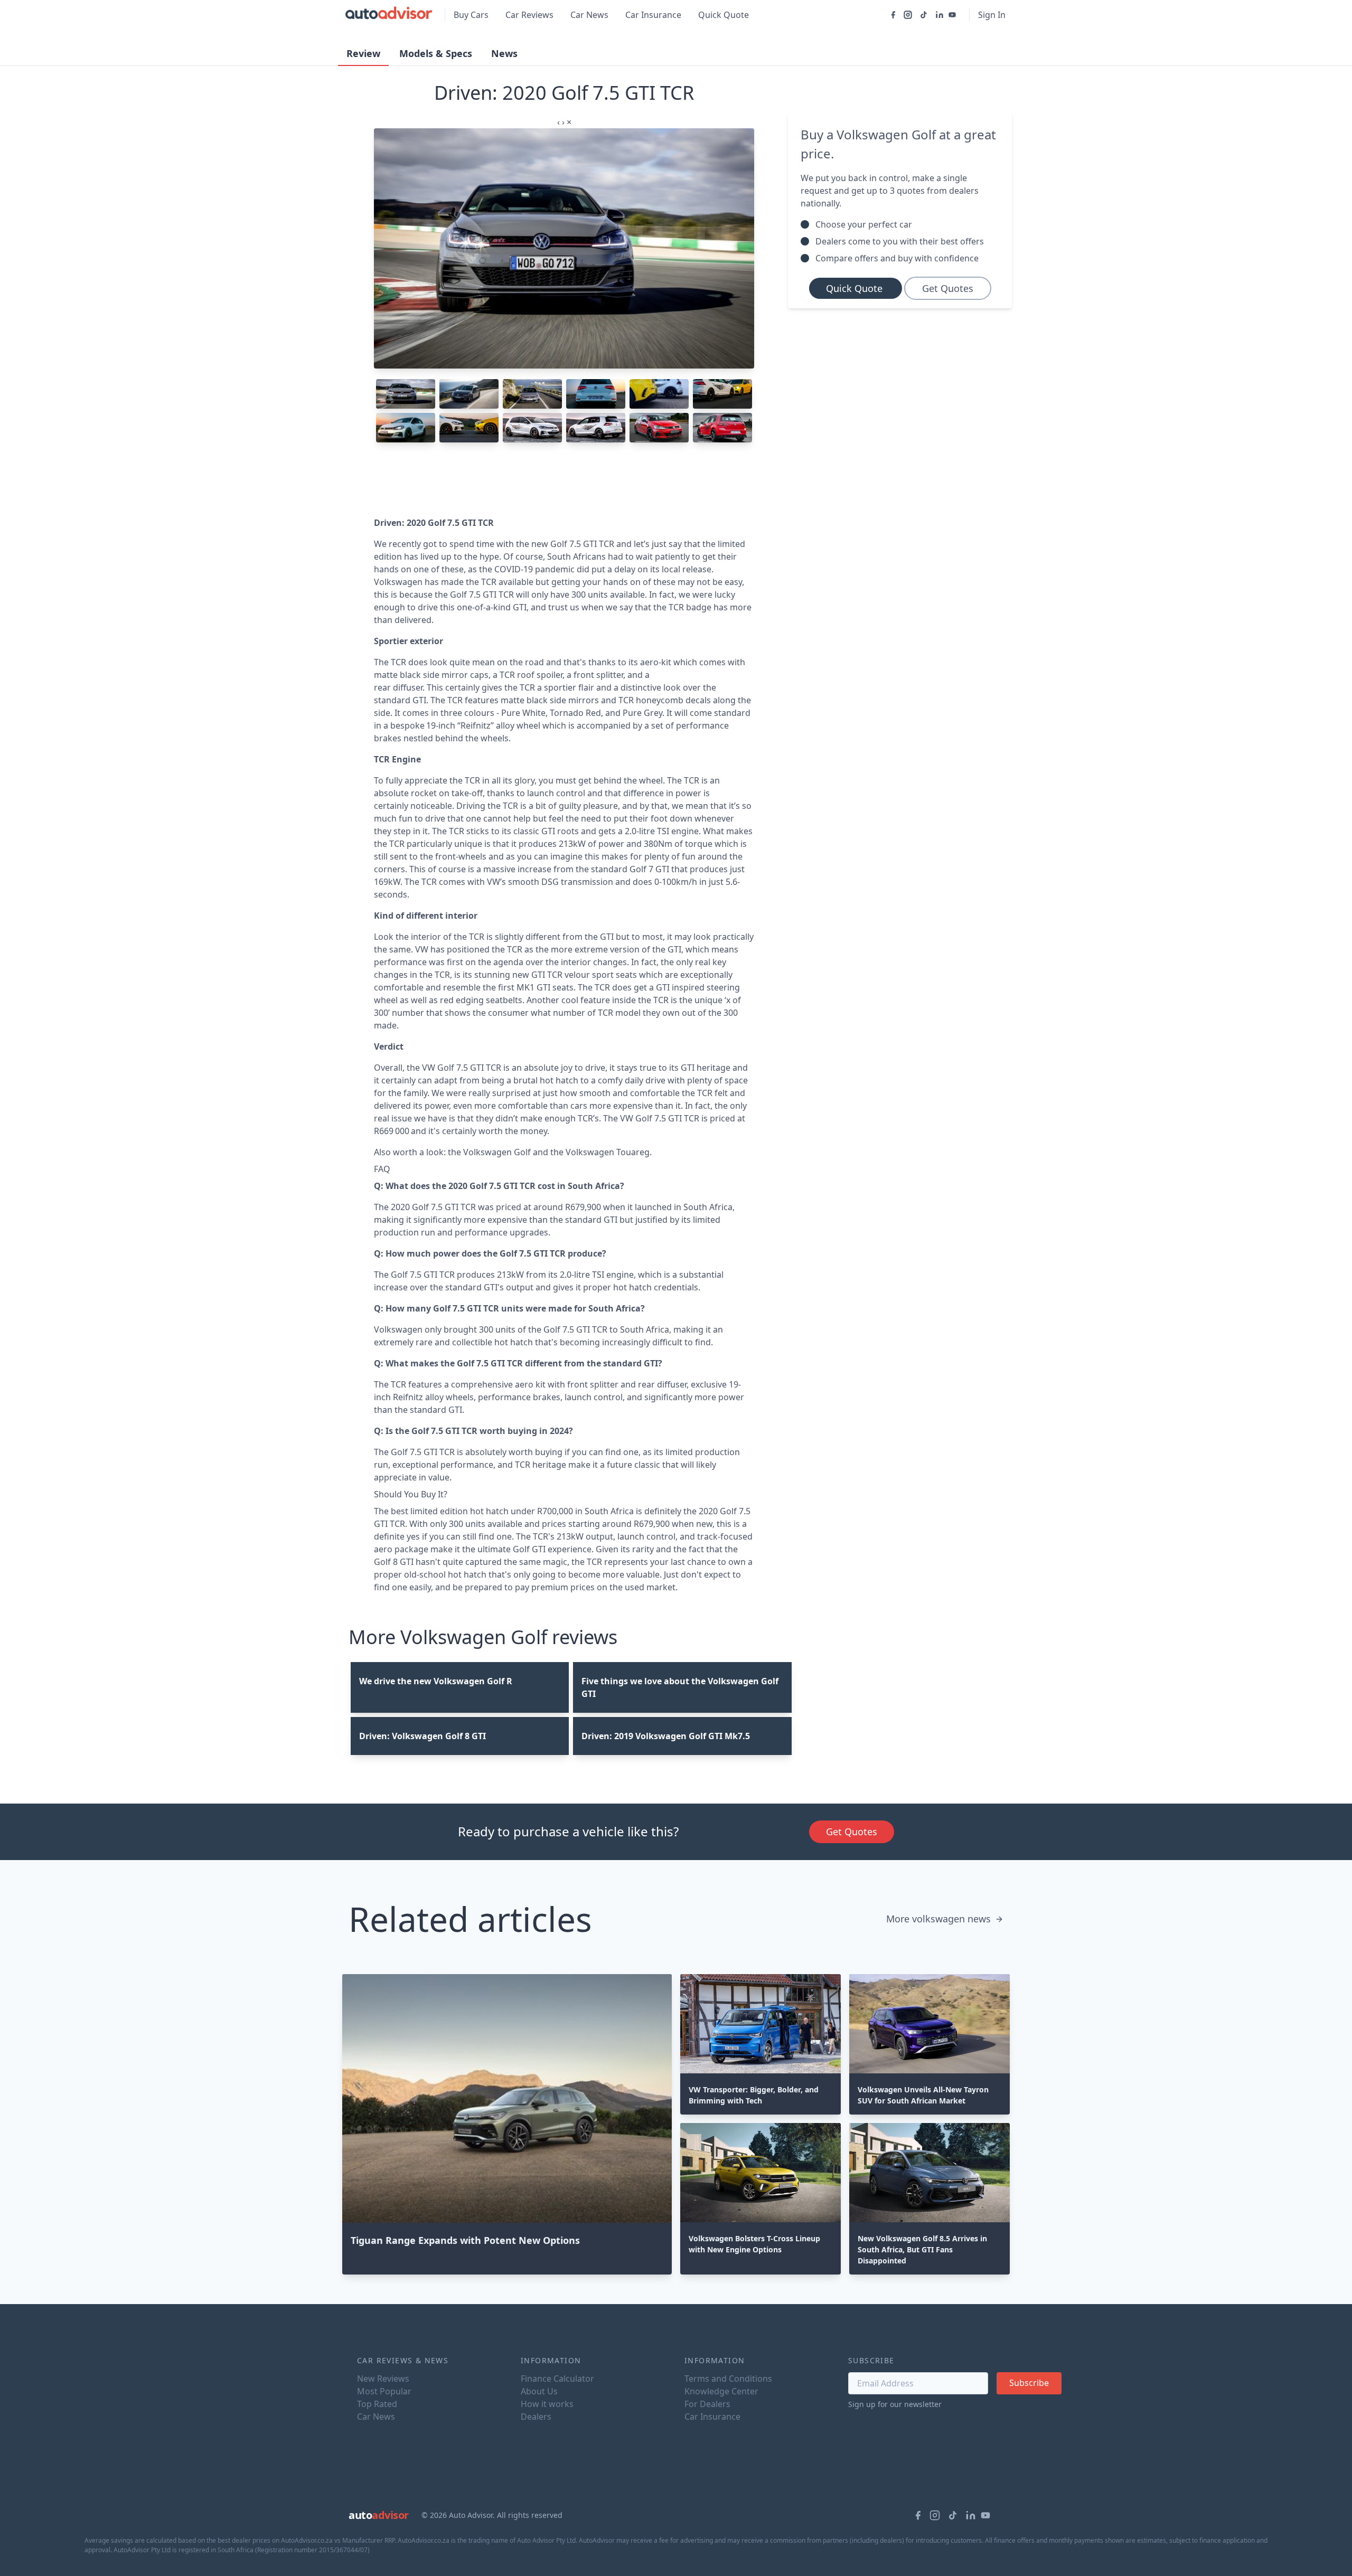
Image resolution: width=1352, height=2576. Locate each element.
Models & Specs (436, 53)
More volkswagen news (938, 1919)
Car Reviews (529, 15)
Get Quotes (948, 288)
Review (363, 53)
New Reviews (383, 2379)
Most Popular (384, 2391)
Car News (589, 15)
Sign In (992, 15)
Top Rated (377, 2404)
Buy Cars (471, 15)
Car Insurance (653, 15)
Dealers (536, 2417)
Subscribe (1029, 2383)
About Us (539, 2391)
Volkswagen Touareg (608, 1152)
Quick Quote (724, 15)
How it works (547, 2404)
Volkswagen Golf (497, 1152)
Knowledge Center (721, 2391)
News (504, 53)
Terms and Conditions (728, 2379)
